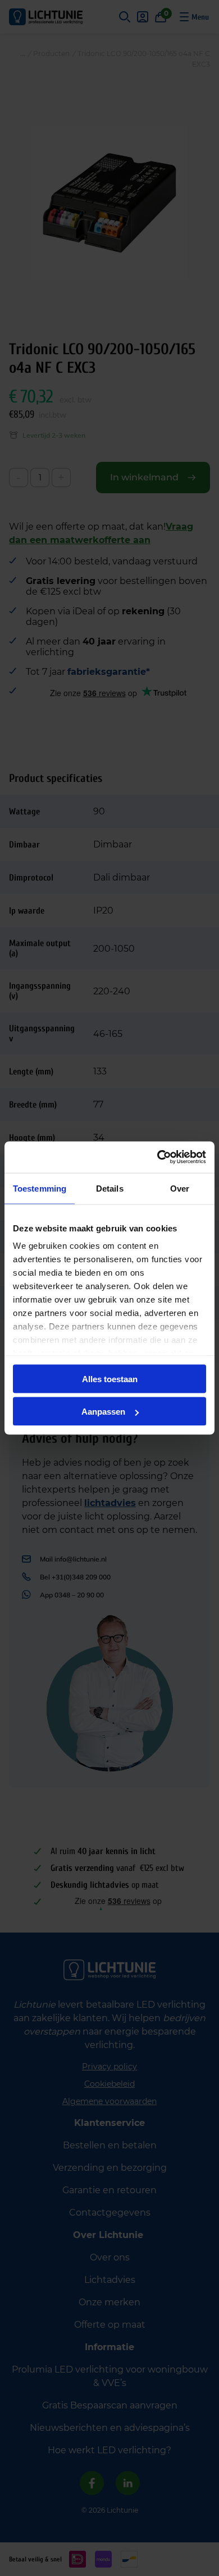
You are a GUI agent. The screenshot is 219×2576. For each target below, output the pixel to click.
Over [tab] (180, 1188)
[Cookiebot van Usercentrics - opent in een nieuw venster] (158, 1157)
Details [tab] (110, 1188)
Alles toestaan (110, 1379)
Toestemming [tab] (40, 1188)
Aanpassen (103, 1412)
